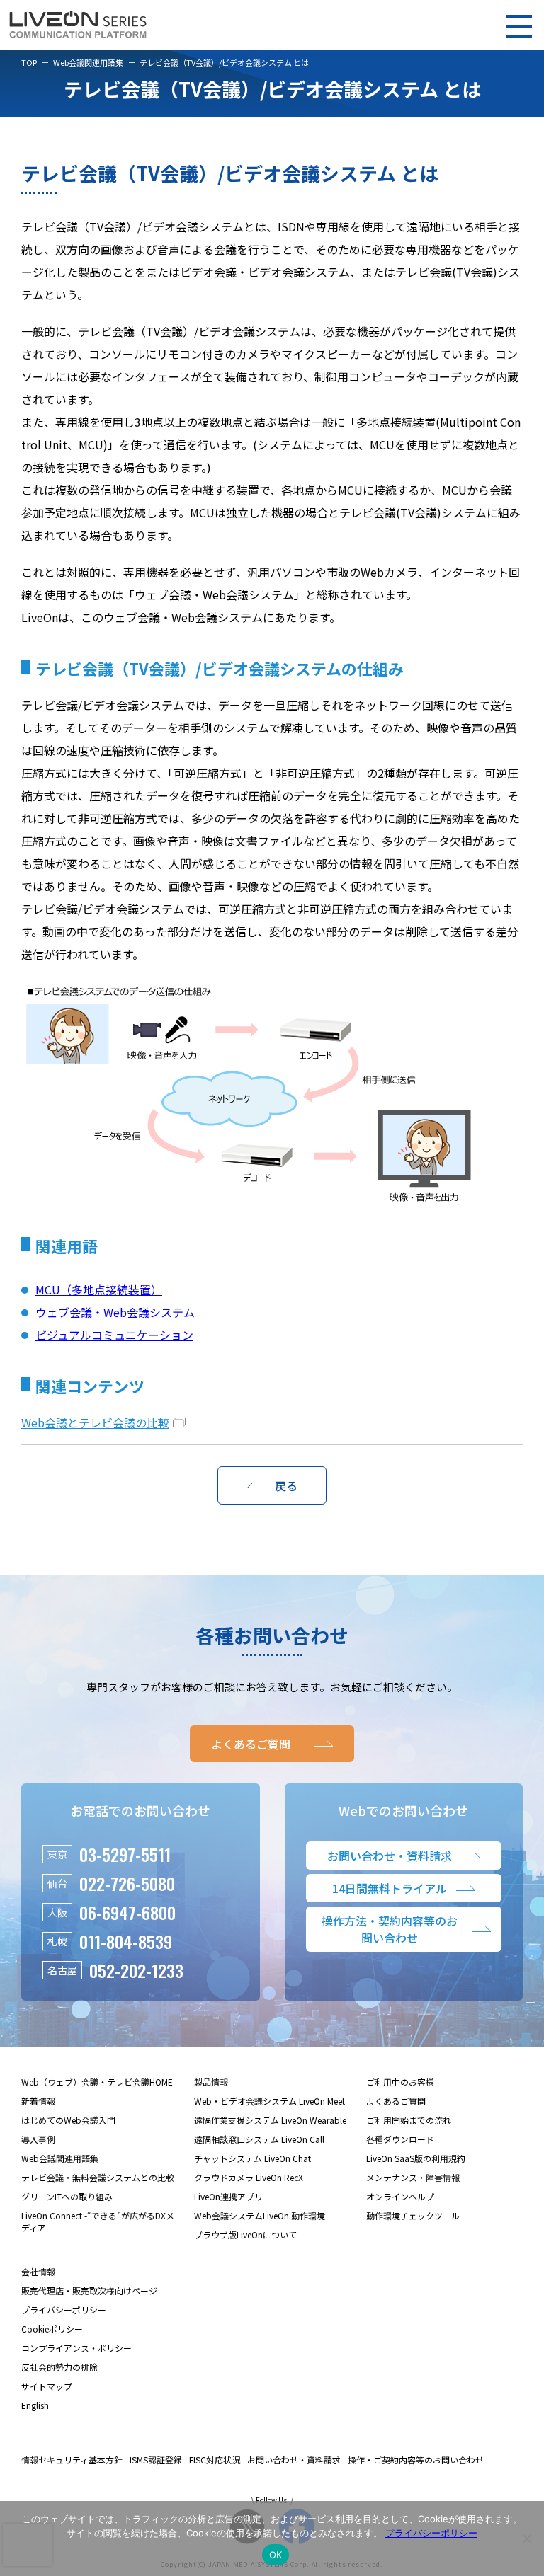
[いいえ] (526, 2538)
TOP (29, 62)
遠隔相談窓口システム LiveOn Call (259, 2139)
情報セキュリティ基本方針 (72, 2460)
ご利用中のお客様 (400, 2082)
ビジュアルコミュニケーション (114, 1335)
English (35, 2405)
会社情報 (38, 2271)
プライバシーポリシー (64, 2310)
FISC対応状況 (215, 2460)
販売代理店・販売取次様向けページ (89, 2290)
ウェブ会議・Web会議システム (115, 1312)
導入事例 (38, 2139)
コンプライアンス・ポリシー (76, 2348)
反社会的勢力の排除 (59, 2367)
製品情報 (211, 2082)
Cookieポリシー (52, 2329)
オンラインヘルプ (400, 2196)
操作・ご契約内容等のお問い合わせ (416, 2460)
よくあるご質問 (396, 2101)
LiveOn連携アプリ (228, 2196)
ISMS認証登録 (156, 2460)
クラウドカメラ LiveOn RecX (249, 2177)
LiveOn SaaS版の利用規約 (416, 2158)
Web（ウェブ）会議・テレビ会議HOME (97, 2082)
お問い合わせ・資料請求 (294, 2460)
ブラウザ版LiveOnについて (245, 2235)
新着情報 (38, 2101)
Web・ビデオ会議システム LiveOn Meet (270, 2101)
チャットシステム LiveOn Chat (253, 2158)
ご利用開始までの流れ (409, 2120)
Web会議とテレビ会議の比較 (95, 1422)
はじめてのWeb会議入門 (68, 2120)
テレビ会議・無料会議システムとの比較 (98, 2177)
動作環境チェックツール (413, 2215)
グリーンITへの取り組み (67, 2196)
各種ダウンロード (400, 2139)
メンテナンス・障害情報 (413, 2177)
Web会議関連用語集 (88, 62)
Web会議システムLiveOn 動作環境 (260, 2215)
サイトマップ (47, 2386)
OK (276, 2555)
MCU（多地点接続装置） (99, 1289)
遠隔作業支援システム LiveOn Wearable (270, 2120)
